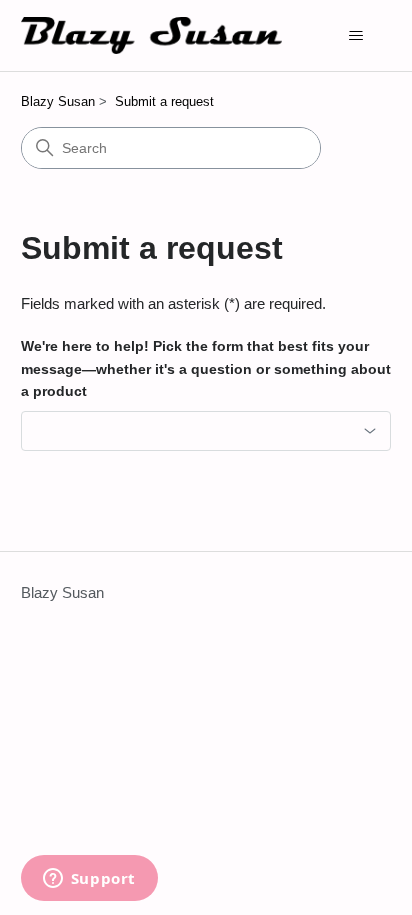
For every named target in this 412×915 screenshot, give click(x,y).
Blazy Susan (58, 101)
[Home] (152, 35)
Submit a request (164, 101)
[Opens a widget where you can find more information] (89, 880)
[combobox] (206, 431)
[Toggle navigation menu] (355, 36)
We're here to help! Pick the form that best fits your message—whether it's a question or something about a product (206, 368)
